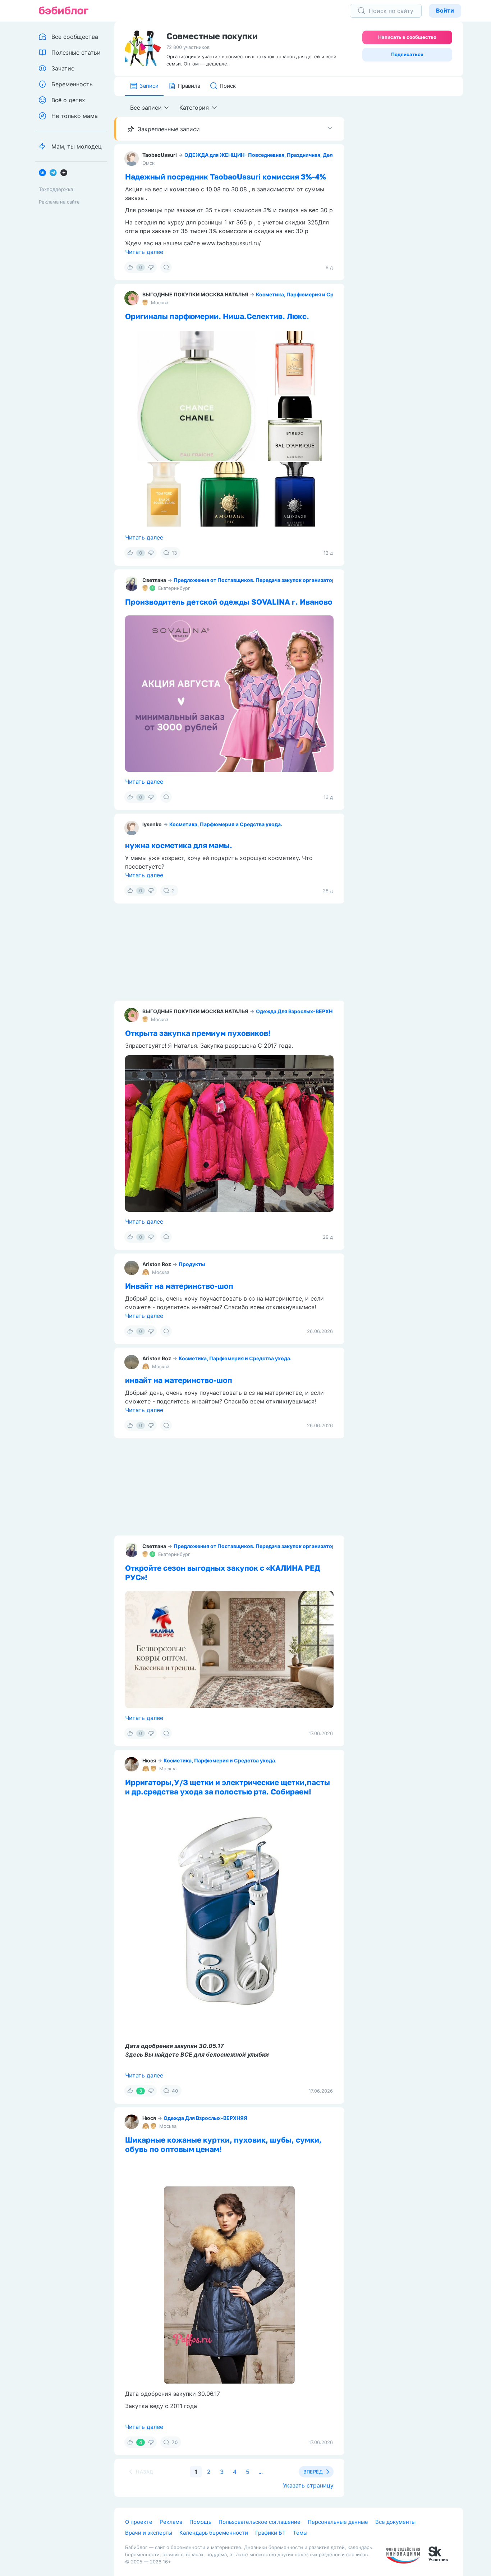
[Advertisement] (409, 208)
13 (174, 553)
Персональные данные (338, 2522)
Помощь (200, 2522)
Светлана (154, 580)
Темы (300, 2533)
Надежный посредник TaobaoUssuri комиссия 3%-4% (226, 177)
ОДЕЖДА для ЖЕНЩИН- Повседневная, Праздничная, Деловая (264, 155)
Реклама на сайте (59, 202)
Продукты (192, 1264)
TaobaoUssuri (160, 155)
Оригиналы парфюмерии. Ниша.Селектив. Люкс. (217, 316)
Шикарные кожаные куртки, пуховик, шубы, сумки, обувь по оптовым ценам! (223, 2144)
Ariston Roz (157, 1264)
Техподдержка (56, 189)
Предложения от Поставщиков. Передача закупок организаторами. (260, 580)
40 (175, 2091)
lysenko (152, 824)
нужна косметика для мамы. (179, 845)
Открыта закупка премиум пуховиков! (198, 1033)
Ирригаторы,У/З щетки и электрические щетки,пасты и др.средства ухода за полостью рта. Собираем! (228, 1787)
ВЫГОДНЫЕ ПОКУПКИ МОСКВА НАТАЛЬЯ (195, 294)
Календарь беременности (214, 2533)
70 (175, 2442)
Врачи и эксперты (149, 2533)
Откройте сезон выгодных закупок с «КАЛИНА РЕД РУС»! (223, 1573)
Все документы (395, 2522)
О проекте (139, 2522)
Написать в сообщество (407, 37)
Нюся (149, 1760)
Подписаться (407, 54)
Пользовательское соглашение (260, 2522)
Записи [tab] (149, 86)
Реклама (171, 2522)
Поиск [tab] (228, 86)
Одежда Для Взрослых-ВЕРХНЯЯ (298, 1011)
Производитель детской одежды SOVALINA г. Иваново (229, 602)
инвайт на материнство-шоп (179, 1380)
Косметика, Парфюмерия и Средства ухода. (312, 294)
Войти (445, 10)
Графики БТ (270, 2533)
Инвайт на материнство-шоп (179, 1286)
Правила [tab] (189, 86)
